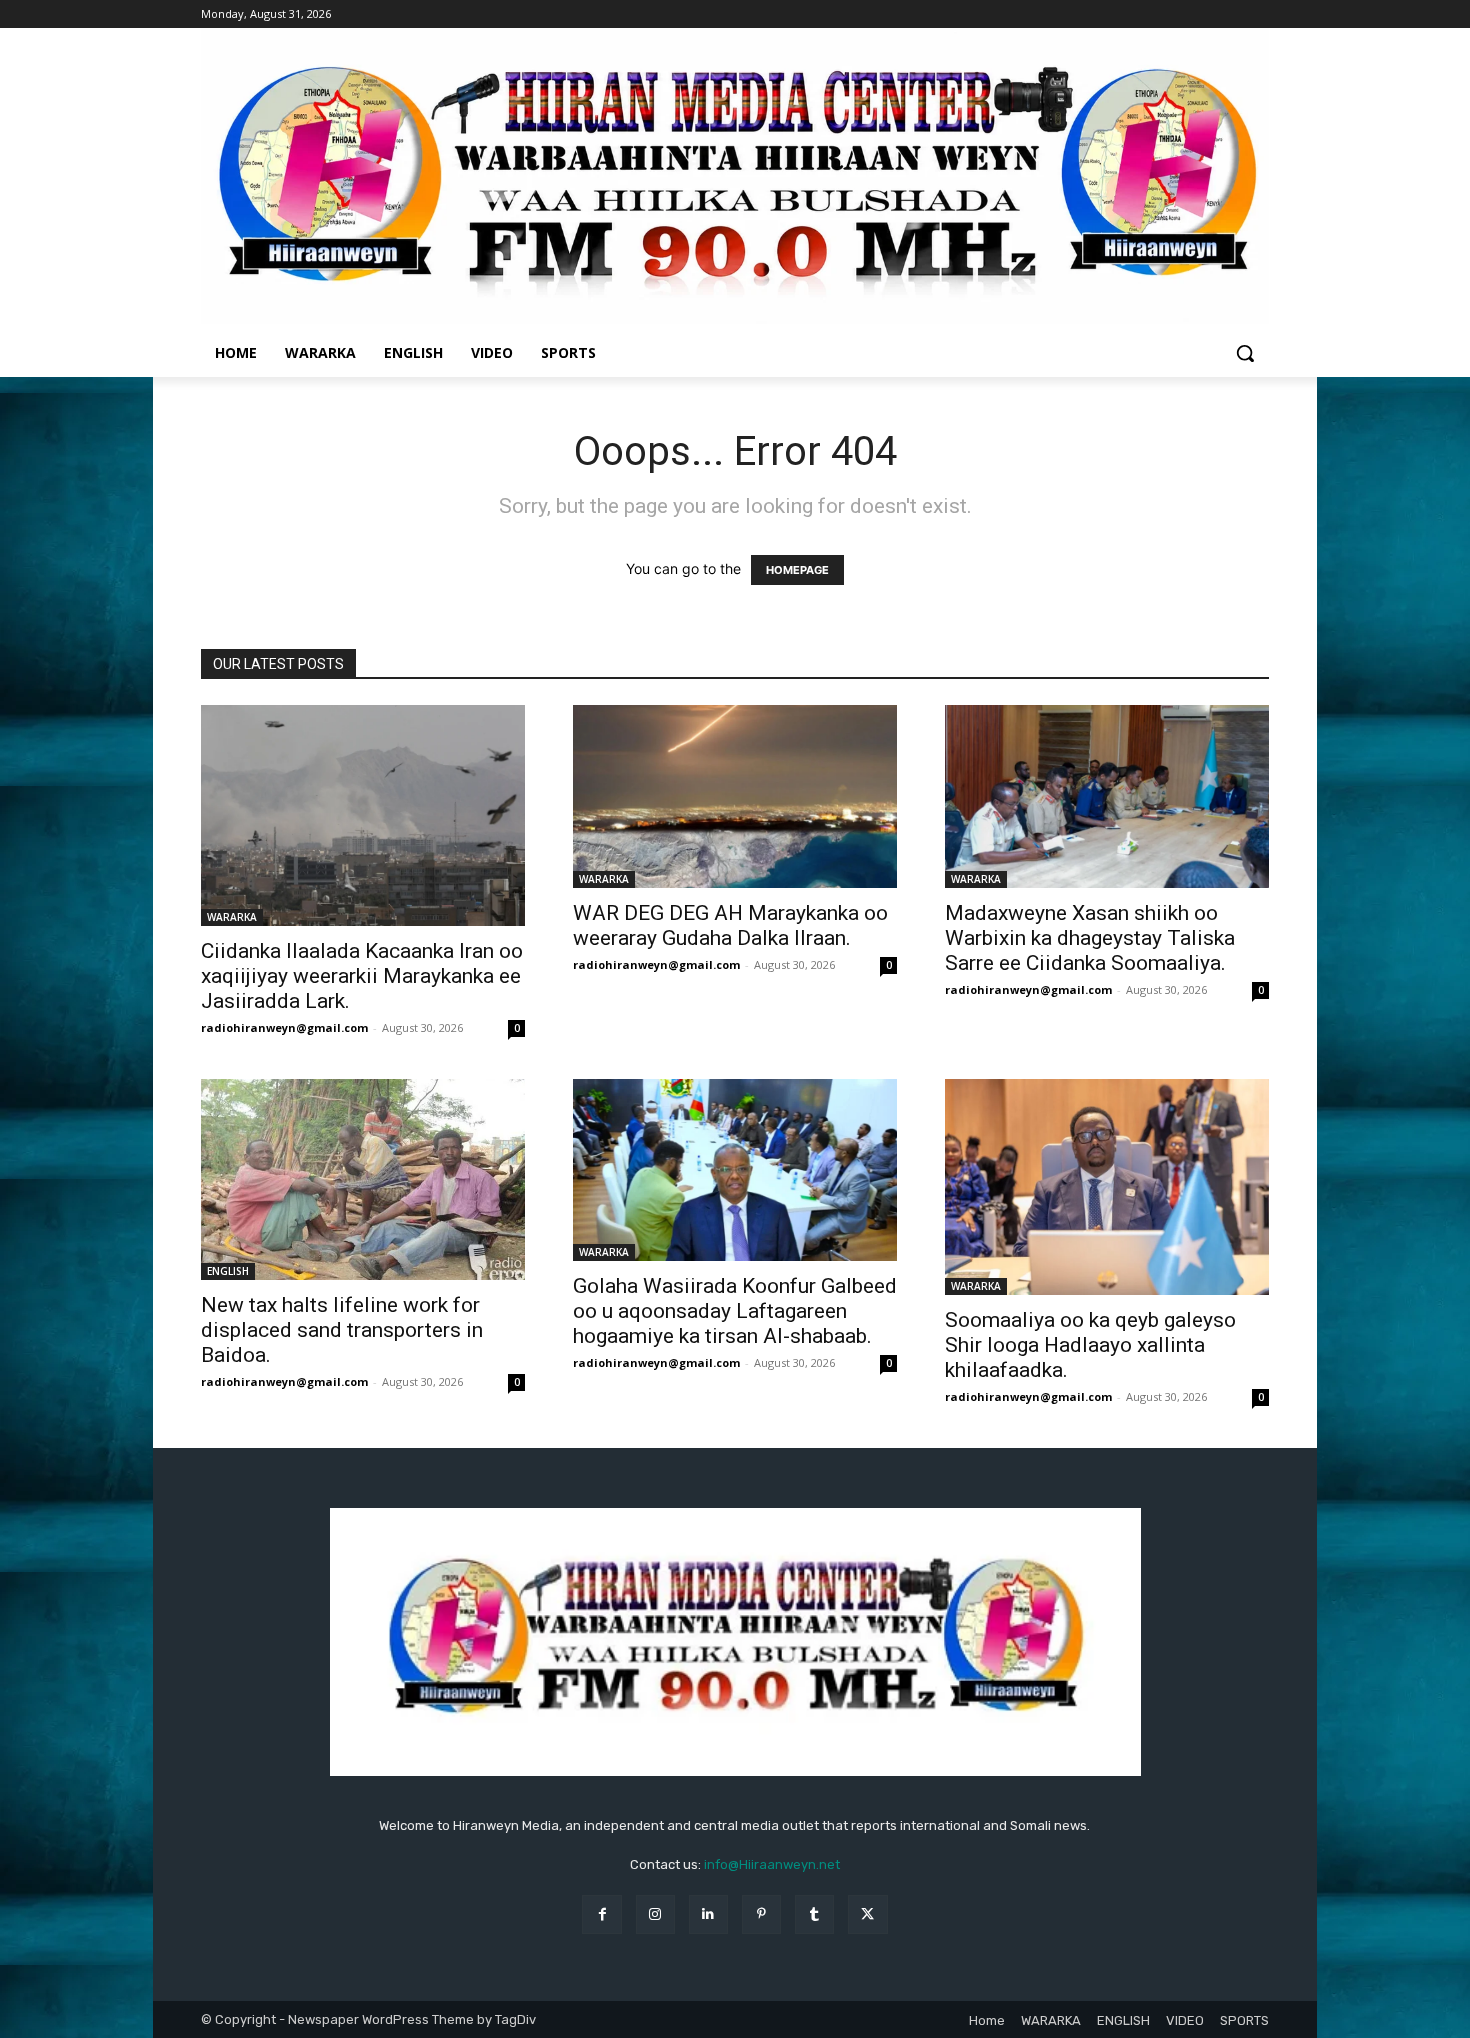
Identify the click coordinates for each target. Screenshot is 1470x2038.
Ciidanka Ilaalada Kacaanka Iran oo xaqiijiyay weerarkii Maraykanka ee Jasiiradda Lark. (362, 976)
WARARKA (232, 917)
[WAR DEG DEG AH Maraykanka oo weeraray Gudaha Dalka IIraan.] (735, 796)
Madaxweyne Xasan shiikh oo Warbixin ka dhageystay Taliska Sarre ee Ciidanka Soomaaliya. (1090, 938)
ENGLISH (228, 1271)
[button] (1245, 353)
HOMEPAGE (797, 570)
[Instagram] (655, 1914)
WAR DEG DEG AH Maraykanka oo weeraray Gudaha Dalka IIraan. (730, 925)
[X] (867, 1914)
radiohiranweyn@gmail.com (284, 1027)
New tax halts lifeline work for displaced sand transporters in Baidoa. (342, 1330)
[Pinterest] (761, 1914)
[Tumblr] (814, 1914)
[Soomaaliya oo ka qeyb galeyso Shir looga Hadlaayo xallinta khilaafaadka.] (1107, 1187)
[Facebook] (601, 1914)
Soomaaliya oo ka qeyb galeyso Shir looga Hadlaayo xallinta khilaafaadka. (1090, 1345)
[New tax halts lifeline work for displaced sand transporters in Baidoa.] (363, 1179)
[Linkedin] (708, 1914)
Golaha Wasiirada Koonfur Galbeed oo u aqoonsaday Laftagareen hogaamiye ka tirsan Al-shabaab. (735, 1311)
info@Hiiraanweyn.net (772, 1864)
